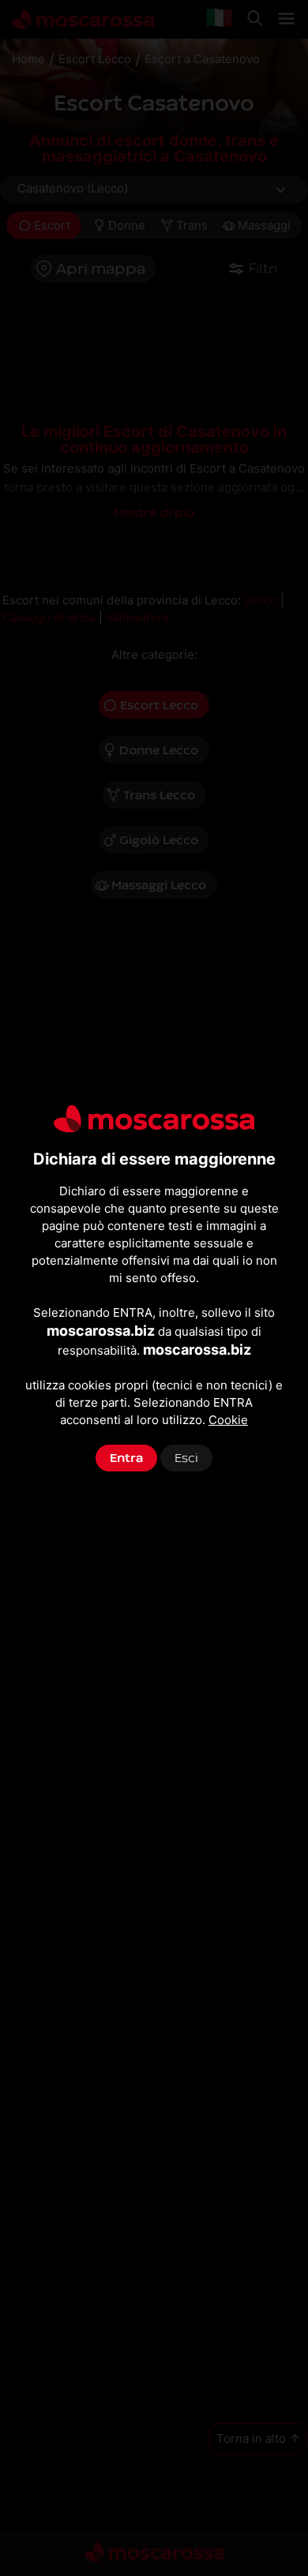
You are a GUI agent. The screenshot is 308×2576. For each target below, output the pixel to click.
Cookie (228, 1420)
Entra (126, 1458)
